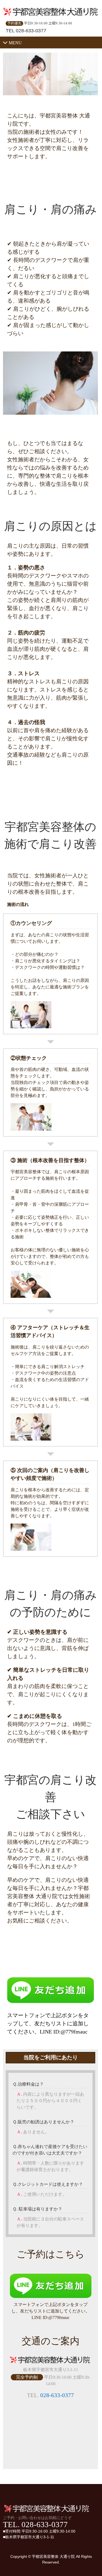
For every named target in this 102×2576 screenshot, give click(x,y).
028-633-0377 (57, 2395)
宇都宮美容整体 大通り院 (53, 2556)
